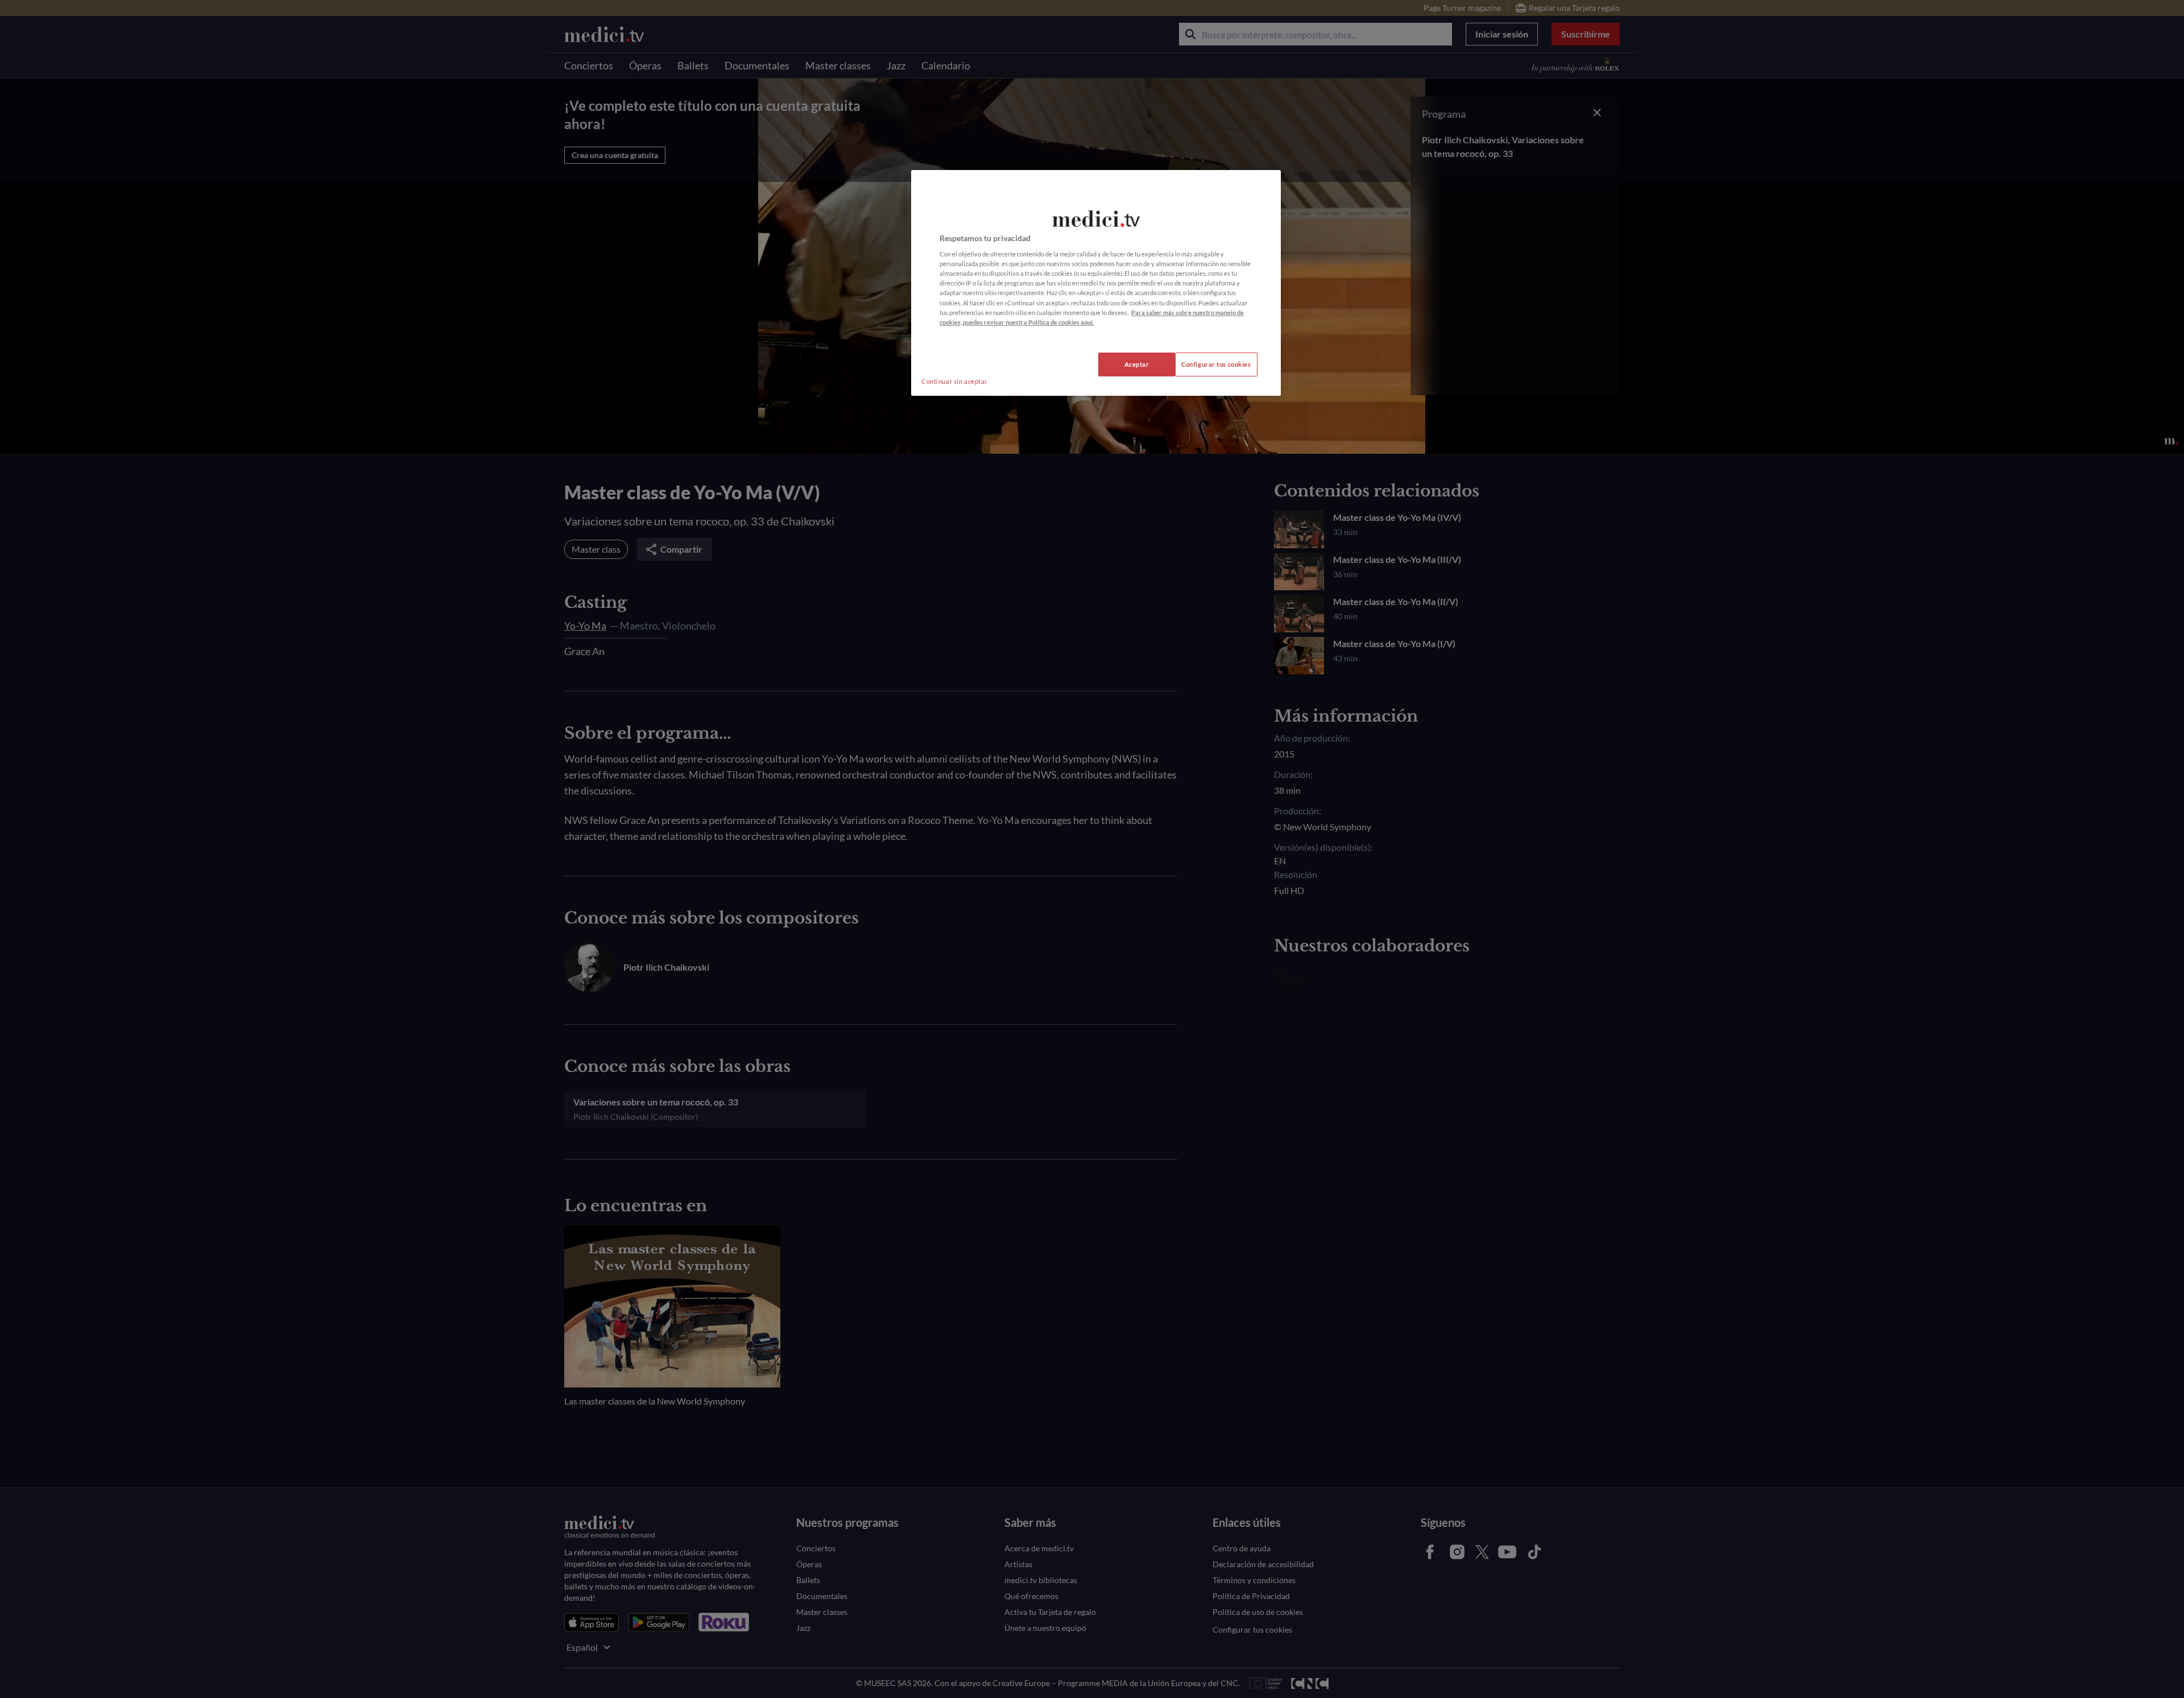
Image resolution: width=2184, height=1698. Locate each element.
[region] (1096, 283)
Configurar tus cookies (1216, 364)
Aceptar (1137, 364)
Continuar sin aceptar (954, 381)
